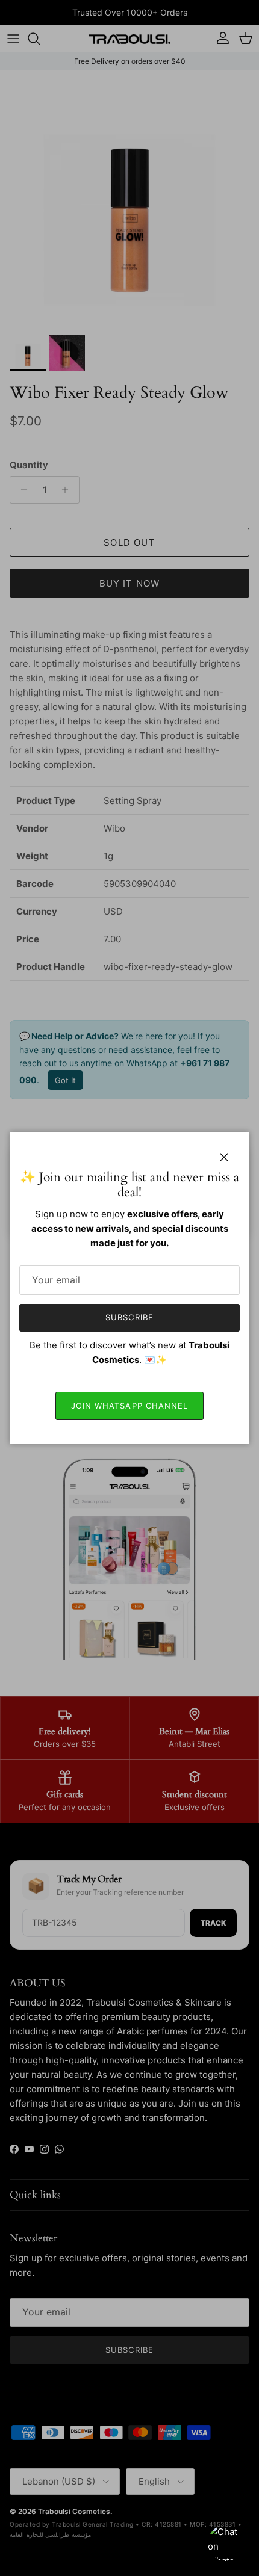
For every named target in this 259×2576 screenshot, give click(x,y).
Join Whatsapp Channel (129, 1406)
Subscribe (129, 1317)
